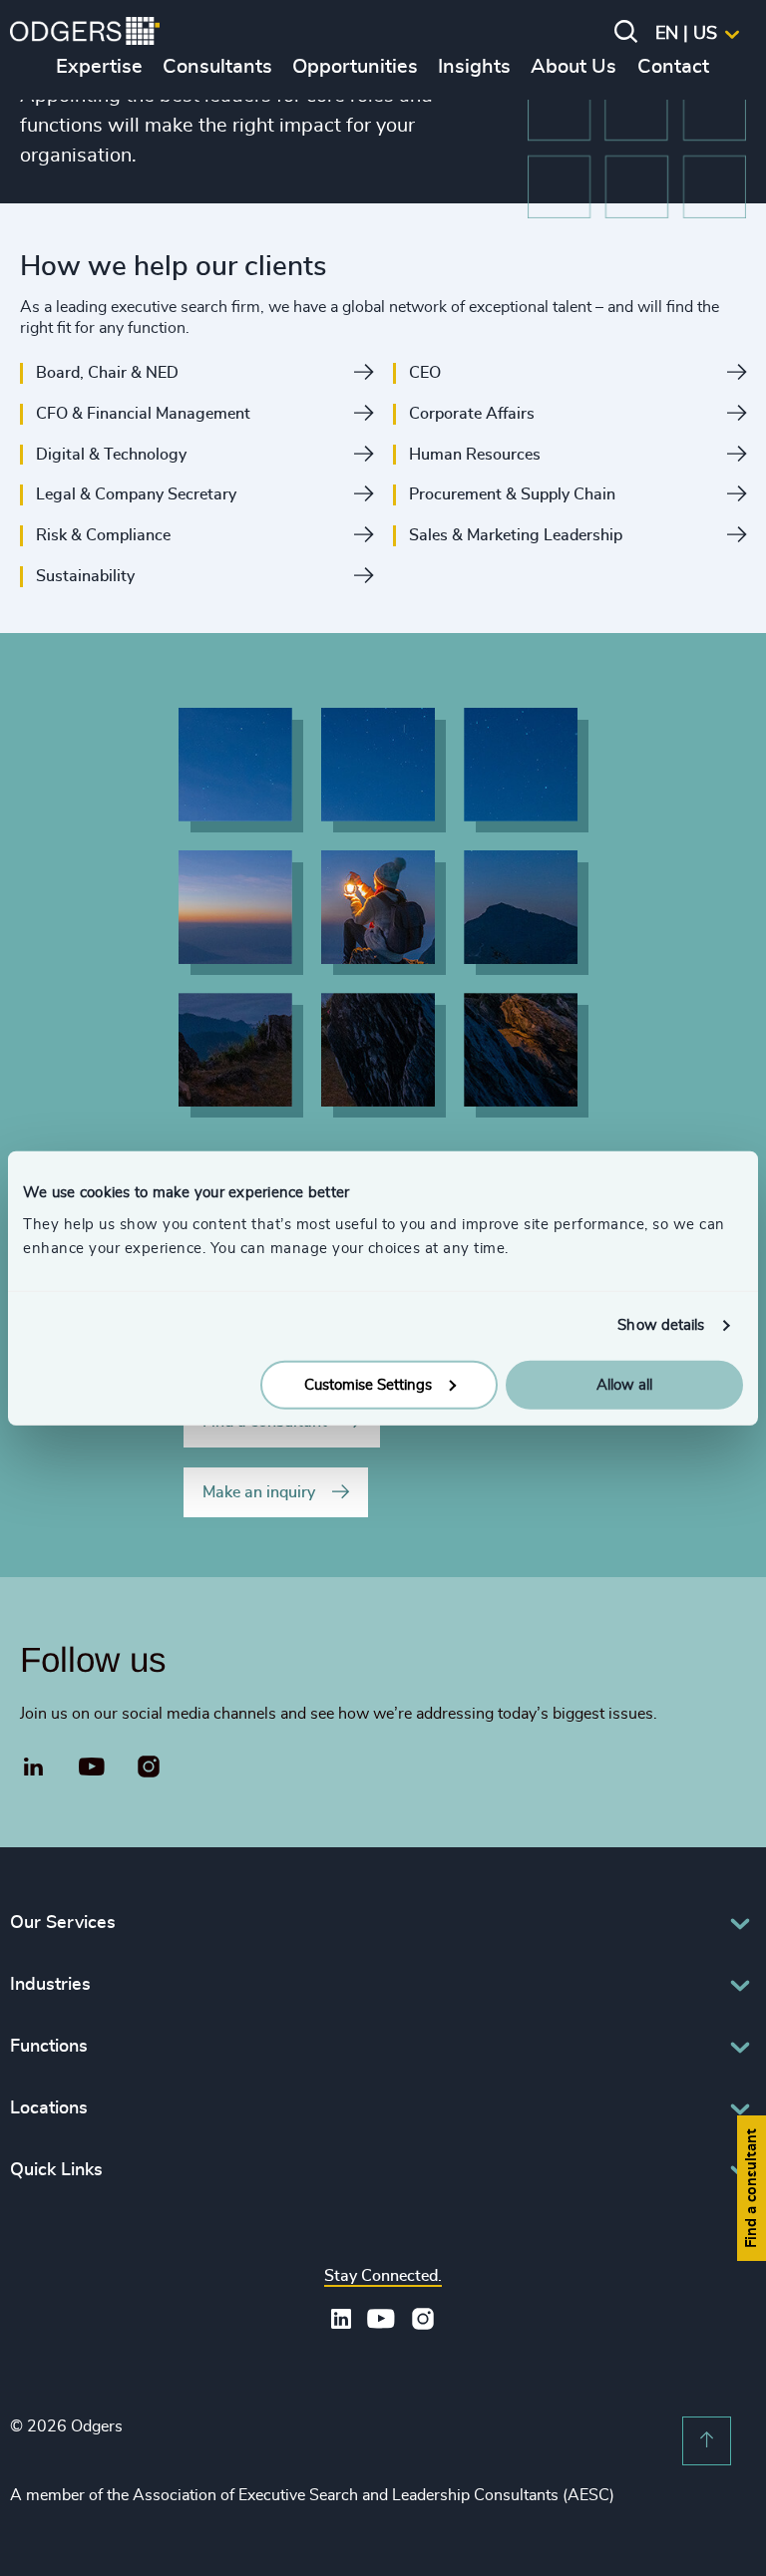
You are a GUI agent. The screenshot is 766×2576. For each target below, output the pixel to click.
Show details (661, 1325)
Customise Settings (368, 1384)
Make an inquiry (259, 1492)
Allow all (624, 1384)
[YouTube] (92, 1768)
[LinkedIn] (34, 1770)
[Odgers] (85, 34)
